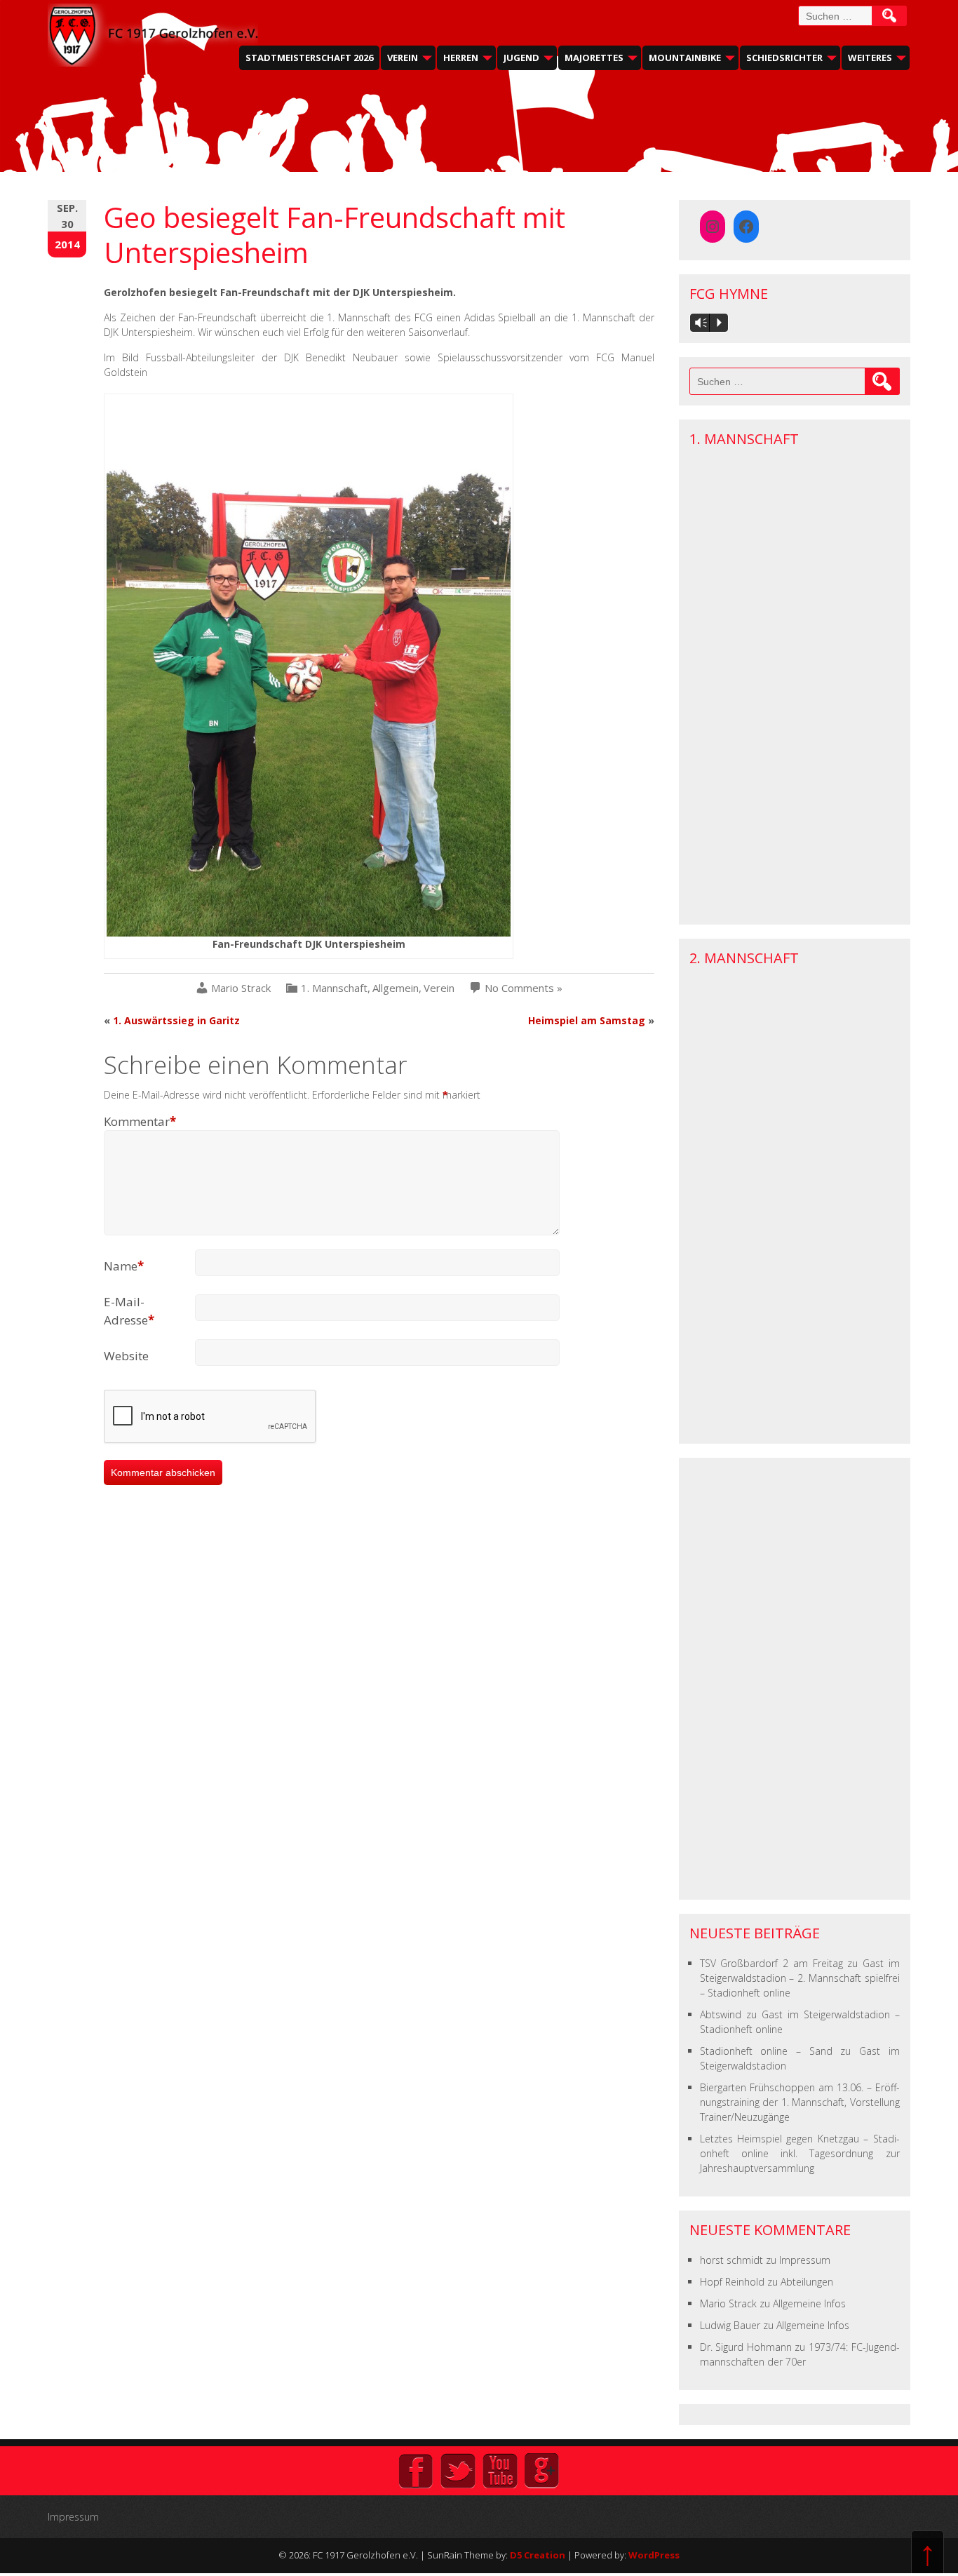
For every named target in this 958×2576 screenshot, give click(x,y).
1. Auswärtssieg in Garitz (176, 1020)
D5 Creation (538, 2555)
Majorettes (594, 58)
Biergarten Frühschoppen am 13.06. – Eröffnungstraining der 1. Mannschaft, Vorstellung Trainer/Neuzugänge (800, 2102)
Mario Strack (241, 988)
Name (124, 1266)
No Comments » (524, 988)
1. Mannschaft (334, 988)
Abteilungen (807, 2282)
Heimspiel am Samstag (587, 1020)
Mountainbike (685, 58)
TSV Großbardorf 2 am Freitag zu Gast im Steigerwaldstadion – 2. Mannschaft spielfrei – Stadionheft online (800, 1978)
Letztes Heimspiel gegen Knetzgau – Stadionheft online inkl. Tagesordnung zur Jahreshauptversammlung (800, 2153)
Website (126, 1356)
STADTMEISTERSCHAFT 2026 (309, 58)
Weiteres (870, 58)
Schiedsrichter (784, 58)
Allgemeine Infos (809, 2303)
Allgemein (396, 988)
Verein (403, 58)
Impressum (805, 2260)
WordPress (654, 2555)
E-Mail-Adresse (129, 1311)
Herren (461, 58)
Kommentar (140, 1121)
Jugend (521, 58)
